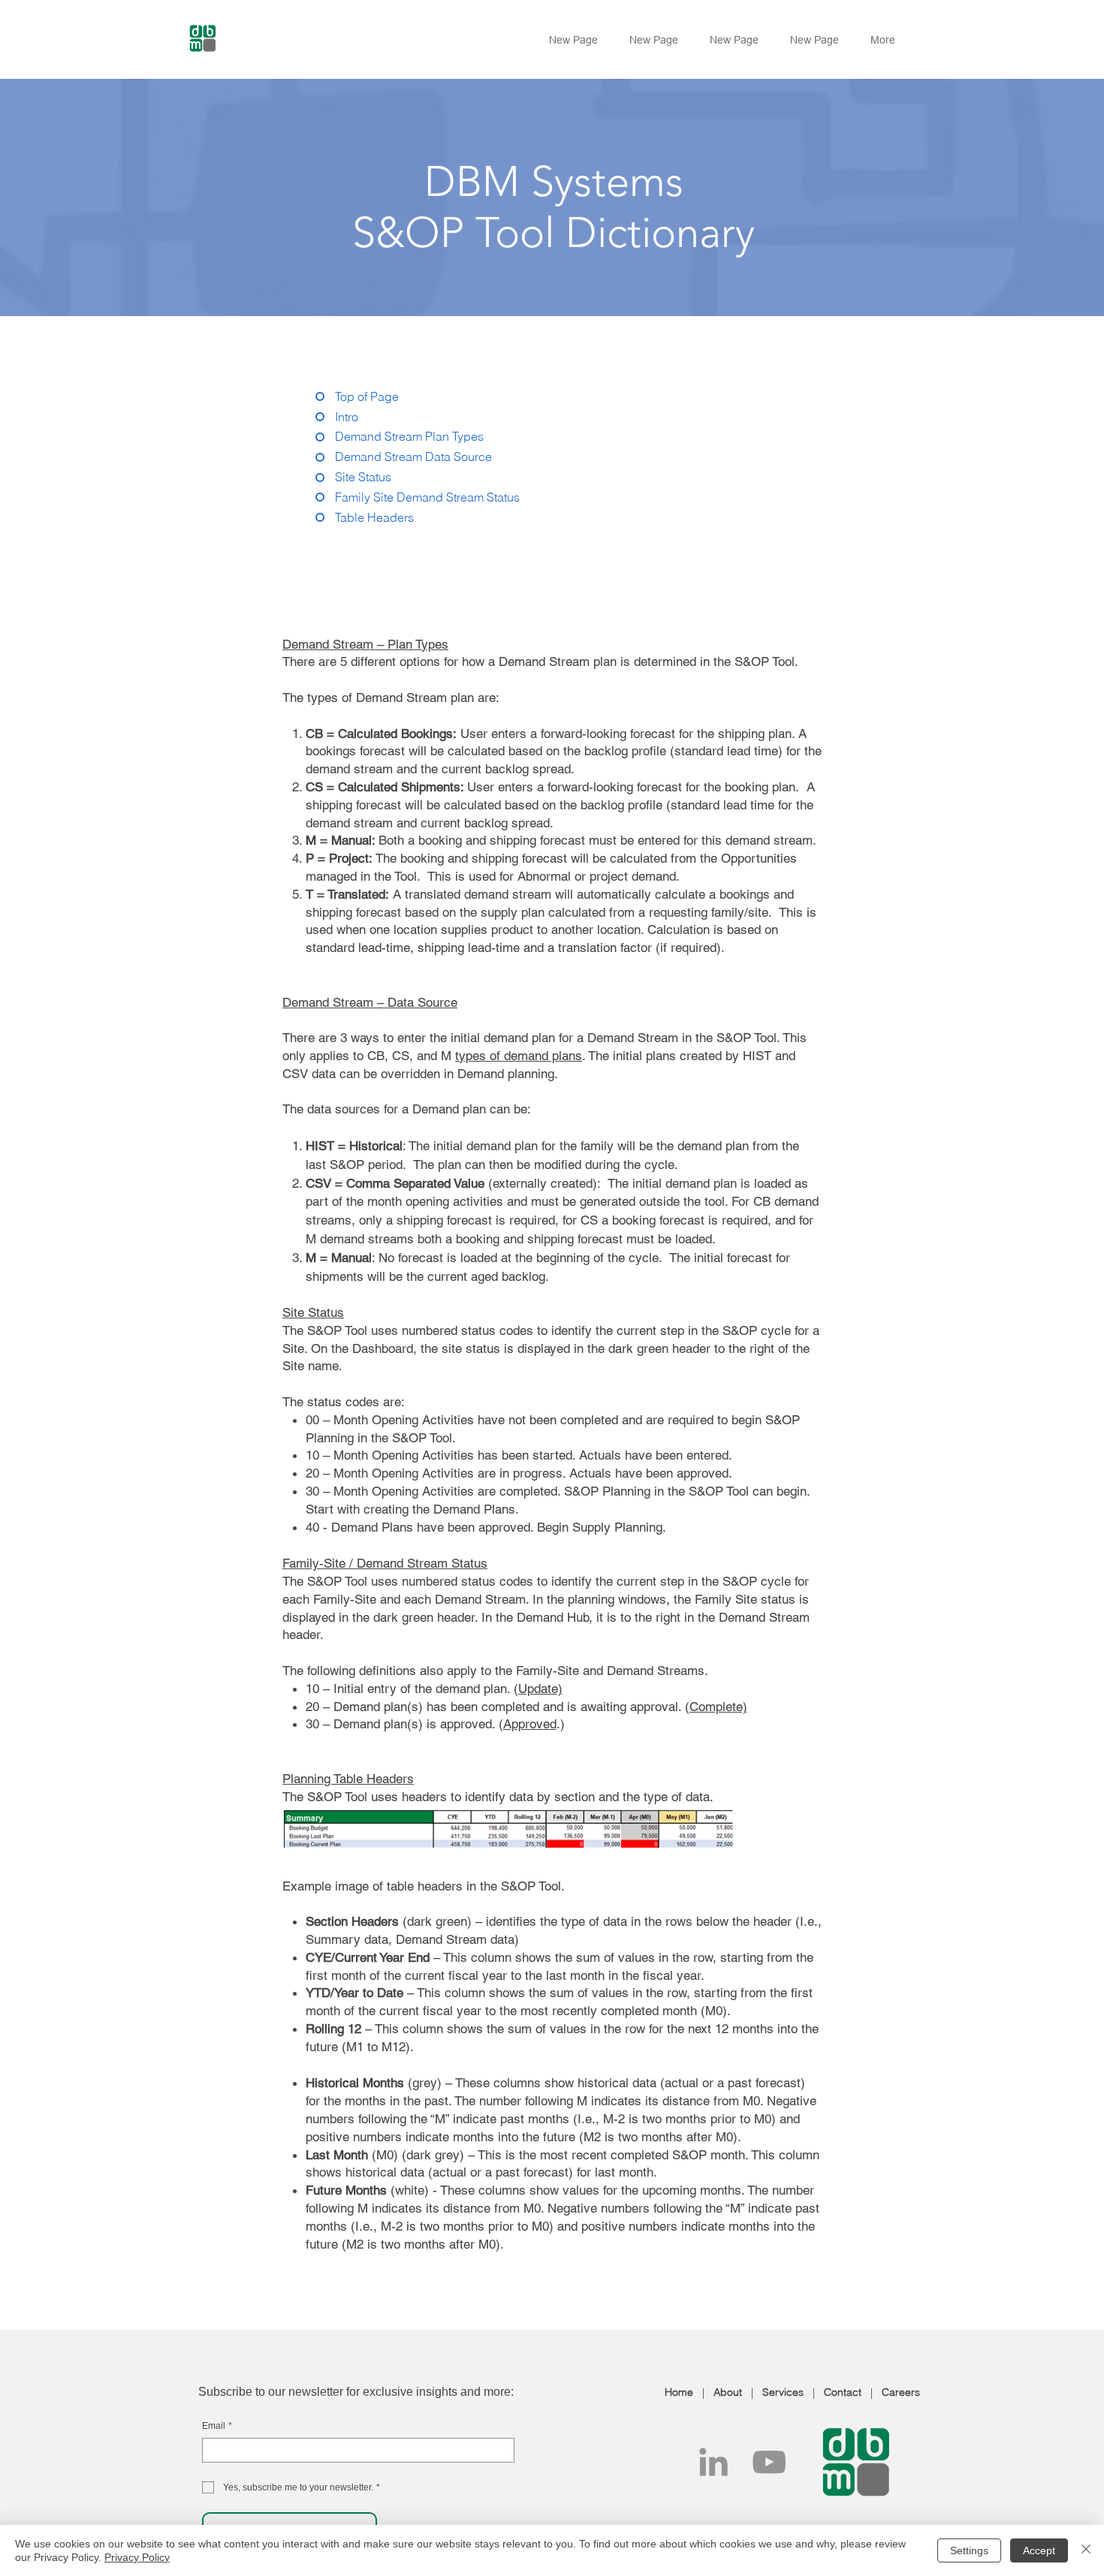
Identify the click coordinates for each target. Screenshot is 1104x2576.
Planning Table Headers (348, 1779)
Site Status (313, 1312)
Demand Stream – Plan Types (365, 644)
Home (679, 2392)
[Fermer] (1086, 2550)
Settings (969, 2550)
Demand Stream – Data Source (370, 1002)
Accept (1039, 2550)
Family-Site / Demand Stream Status (385, 1563)
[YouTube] (769, 2462)
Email (217, 2426)
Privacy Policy (137, 2557)
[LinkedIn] (713, 2462)
